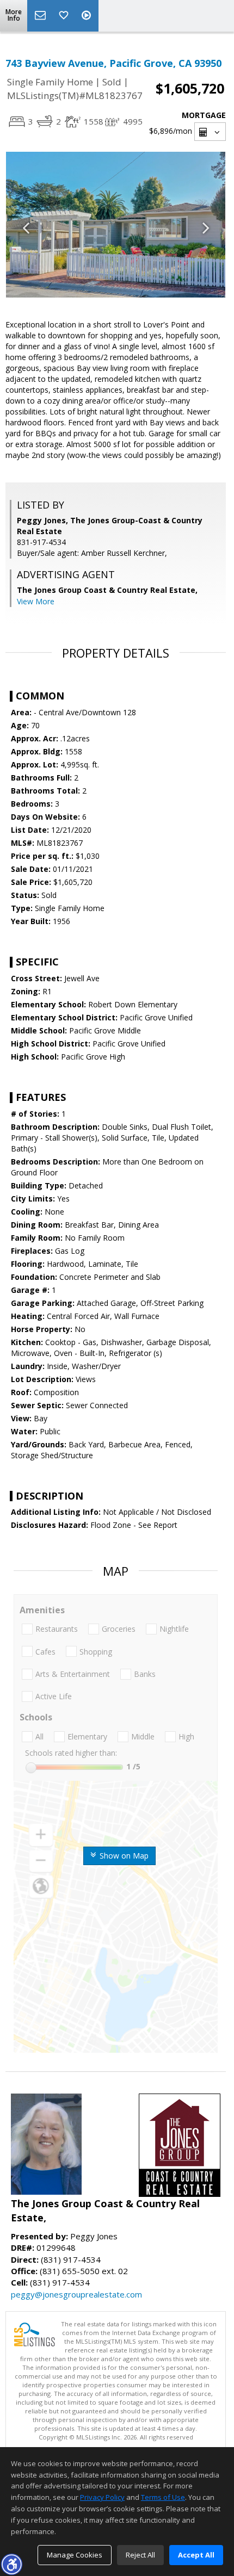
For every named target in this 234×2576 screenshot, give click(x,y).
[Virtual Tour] (88, 16)
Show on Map (123, 1856)
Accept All (196, 2555)
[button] (11, 2564)
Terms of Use (163, 2497)
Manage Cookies (75, 2555)
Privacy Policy (102, 2497)
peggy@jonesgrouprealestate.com (76, 2294)
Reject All (140, 2555)
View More (36, 601)
